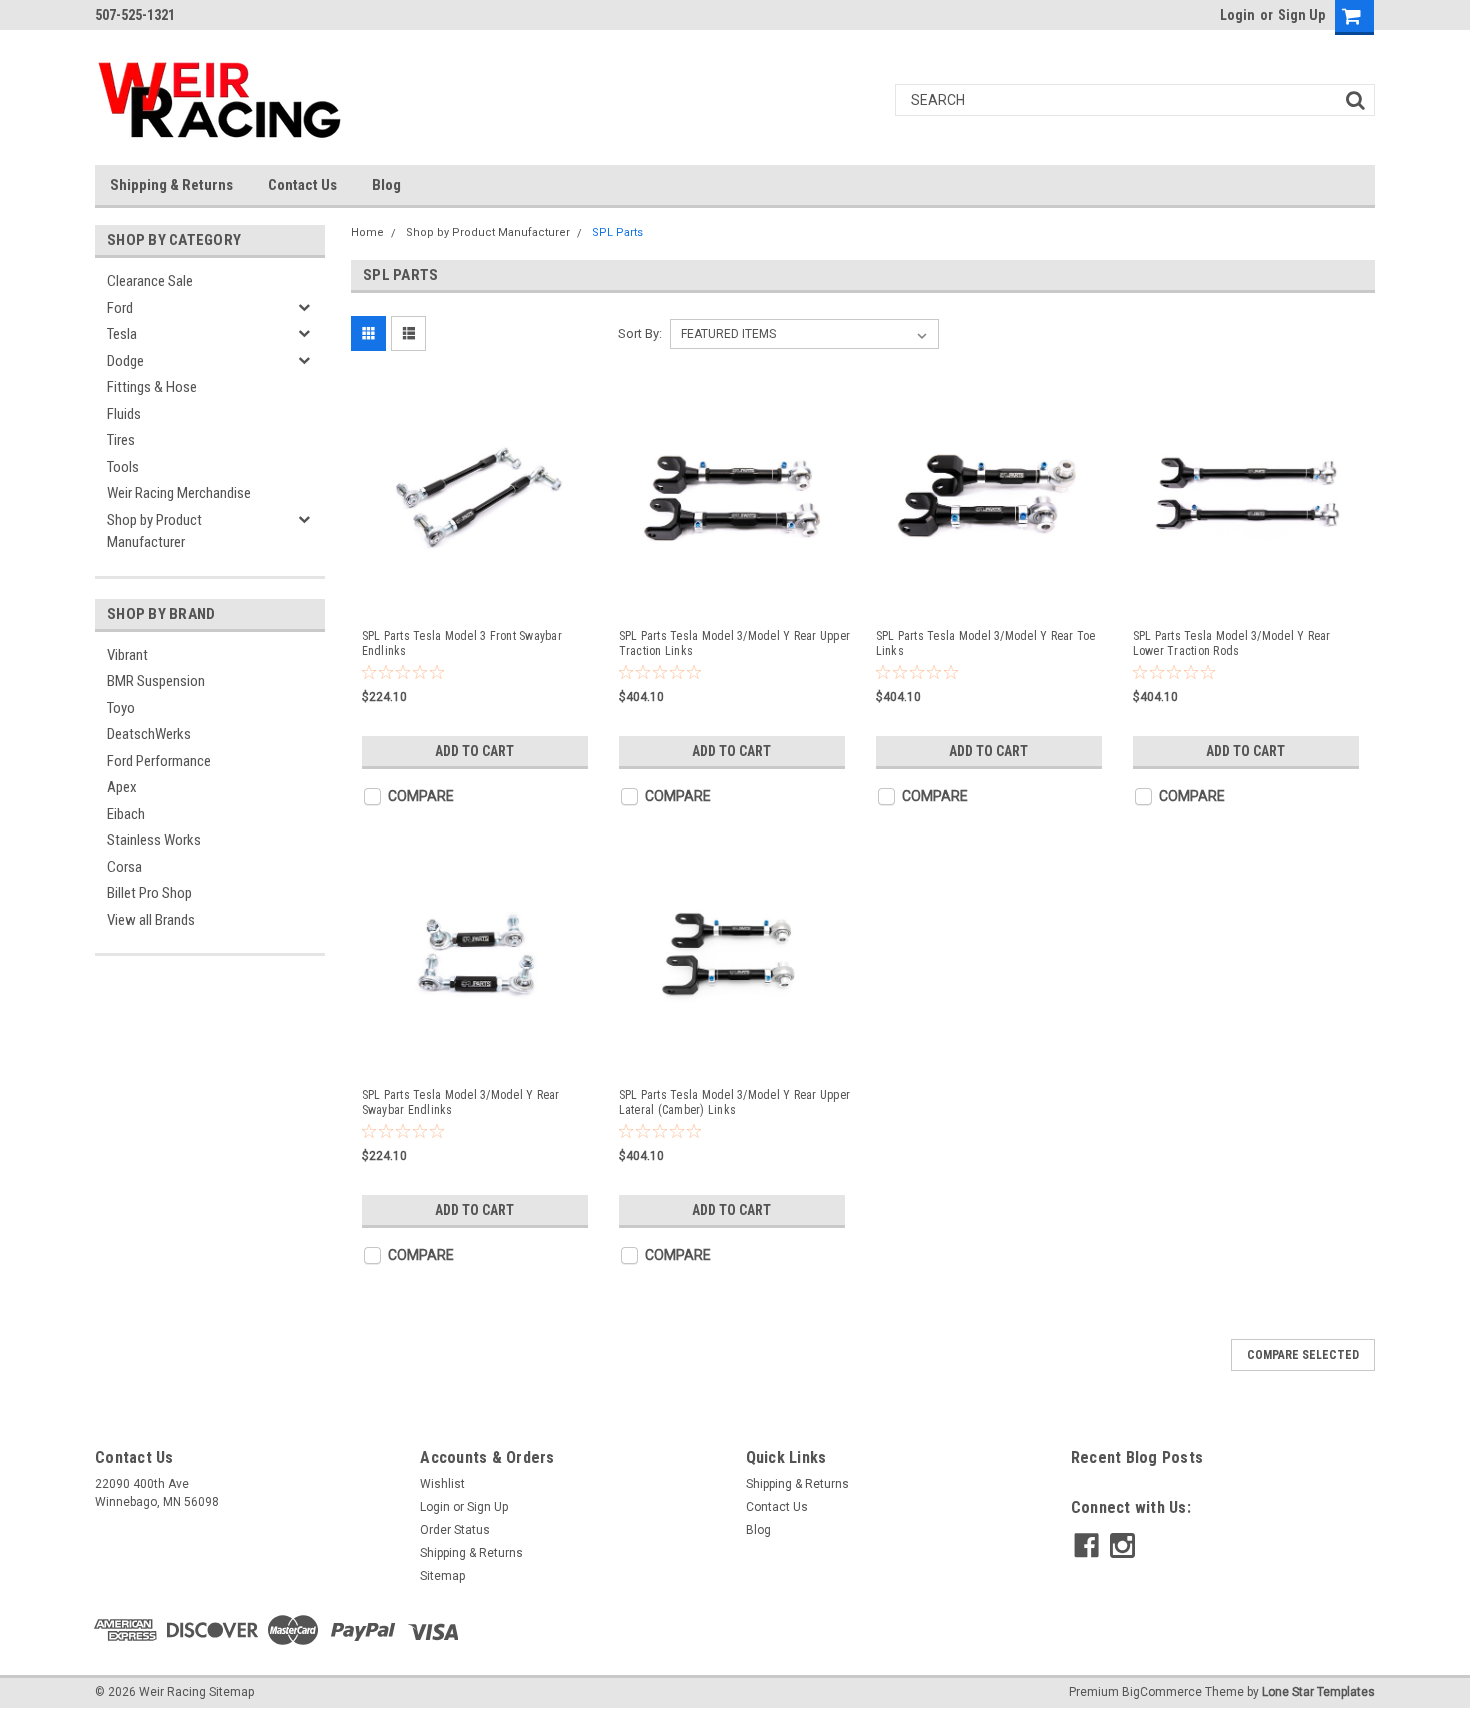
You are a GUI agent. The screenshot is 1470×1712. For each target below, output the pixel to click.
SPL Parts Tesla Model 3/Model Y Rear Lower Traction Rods (1232, 643)
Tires (121, 440)
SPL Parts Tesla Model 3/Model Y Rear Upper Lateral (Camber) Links (735, 1102)
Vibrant (127, 655)
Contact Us (302, 185)
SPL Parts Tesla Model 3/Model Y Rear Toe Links (986, 643)
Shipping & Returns (171, 185)
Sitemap (442, 1576)
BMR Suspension (156, 681)
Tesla (122, 334)
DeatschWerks (149, 734)
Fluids (124, 414)
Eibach (126, 814)
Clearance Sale (150, 281)
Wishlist (442, 1484)
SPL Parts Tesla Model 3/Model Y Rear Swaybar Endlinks (461, 1102)
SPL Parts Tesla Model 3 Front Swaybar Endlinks (462, 643)
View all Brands (151, 920)
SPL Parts (617, 232)
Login (1237, 15)
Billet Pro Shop (149, 893)
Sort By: (640, 333)
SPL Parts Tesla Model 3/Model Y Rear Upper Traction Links (735, 643)
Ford (120, 308)
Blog (386, 185)
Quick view (478, 595)
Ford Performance (159, 761)
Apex (122, 787)
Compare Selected (1303, 1355)
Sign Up (1301, 15)
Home (367, 232)
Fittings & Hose (152, 387)
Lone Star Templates (1318, 1692)
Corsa (124, 867)
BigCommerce (1162, 1692)
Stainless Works (154, 840)
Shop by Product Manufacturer (154, 531)
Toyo (121, 708)
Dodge (125, 361)
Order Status (455, 1530)
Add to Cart (474, 751)
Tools (123, 467)
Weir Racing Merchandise (179, 493)
